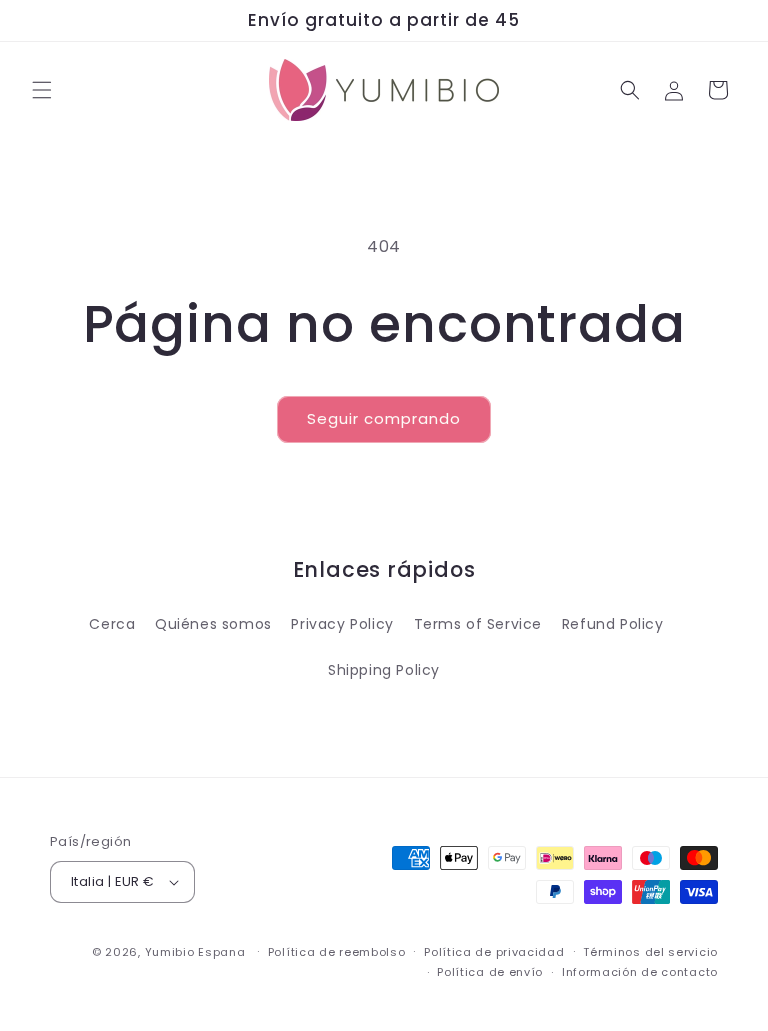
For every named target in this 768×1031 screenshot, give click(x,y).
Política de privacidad (494, 952)
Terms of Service (478, 624)
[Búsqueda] (630, 90)
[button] (42, 90)
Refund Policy (613, 624)
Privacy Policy (342, 624)
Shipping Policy (384, 670)
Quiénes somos (213, 624)
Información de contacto (640, 972)
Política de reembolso (337, 952)
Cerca (112, 624)
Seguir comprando (384, 418)
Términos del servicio (650, 952)
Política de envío (490, 972)
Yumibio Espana (195, 952)
